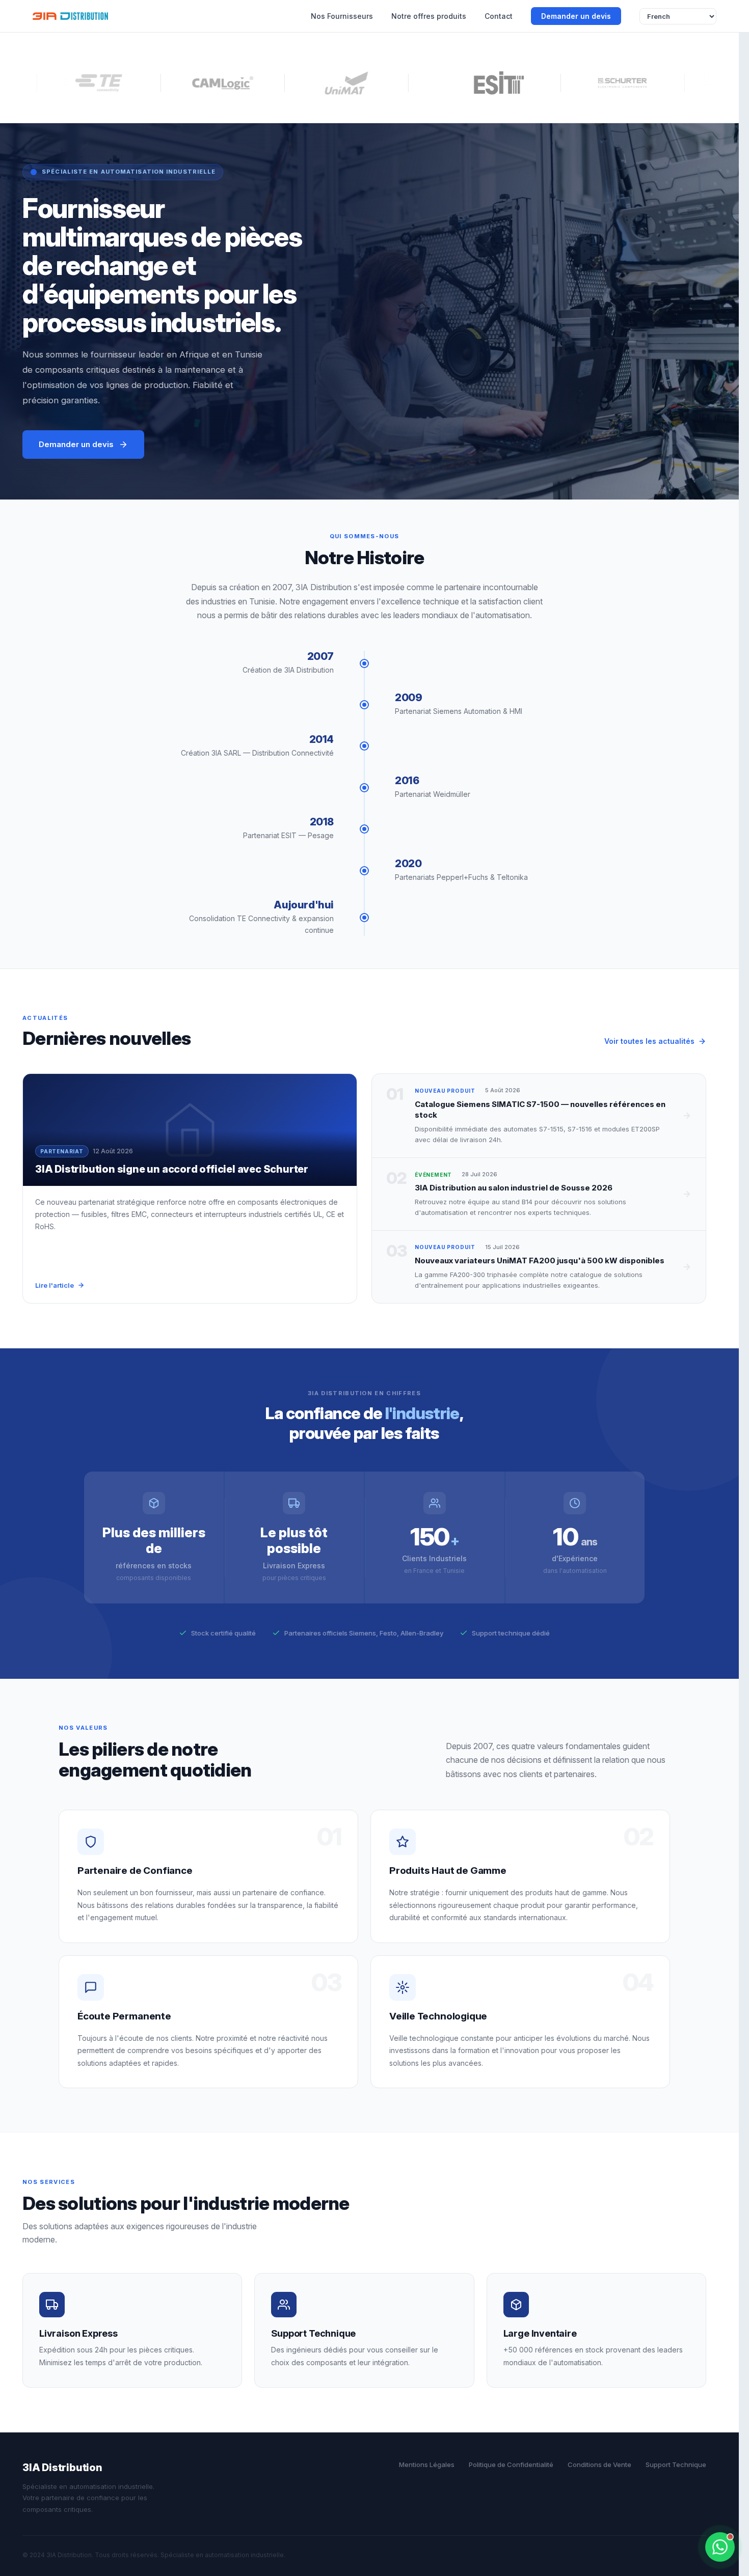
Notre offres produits (429, 16)
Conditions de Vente (599, 2464)
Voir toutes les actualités (649, 1041)
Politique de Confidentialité (511, 2464)
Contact (499, 16)
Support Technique (676, 2464)
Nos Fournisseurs (342, 16)
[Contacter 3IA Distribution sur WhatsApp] (720, 2547)
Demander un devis (576, 16)
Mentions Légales (427, 2464)
